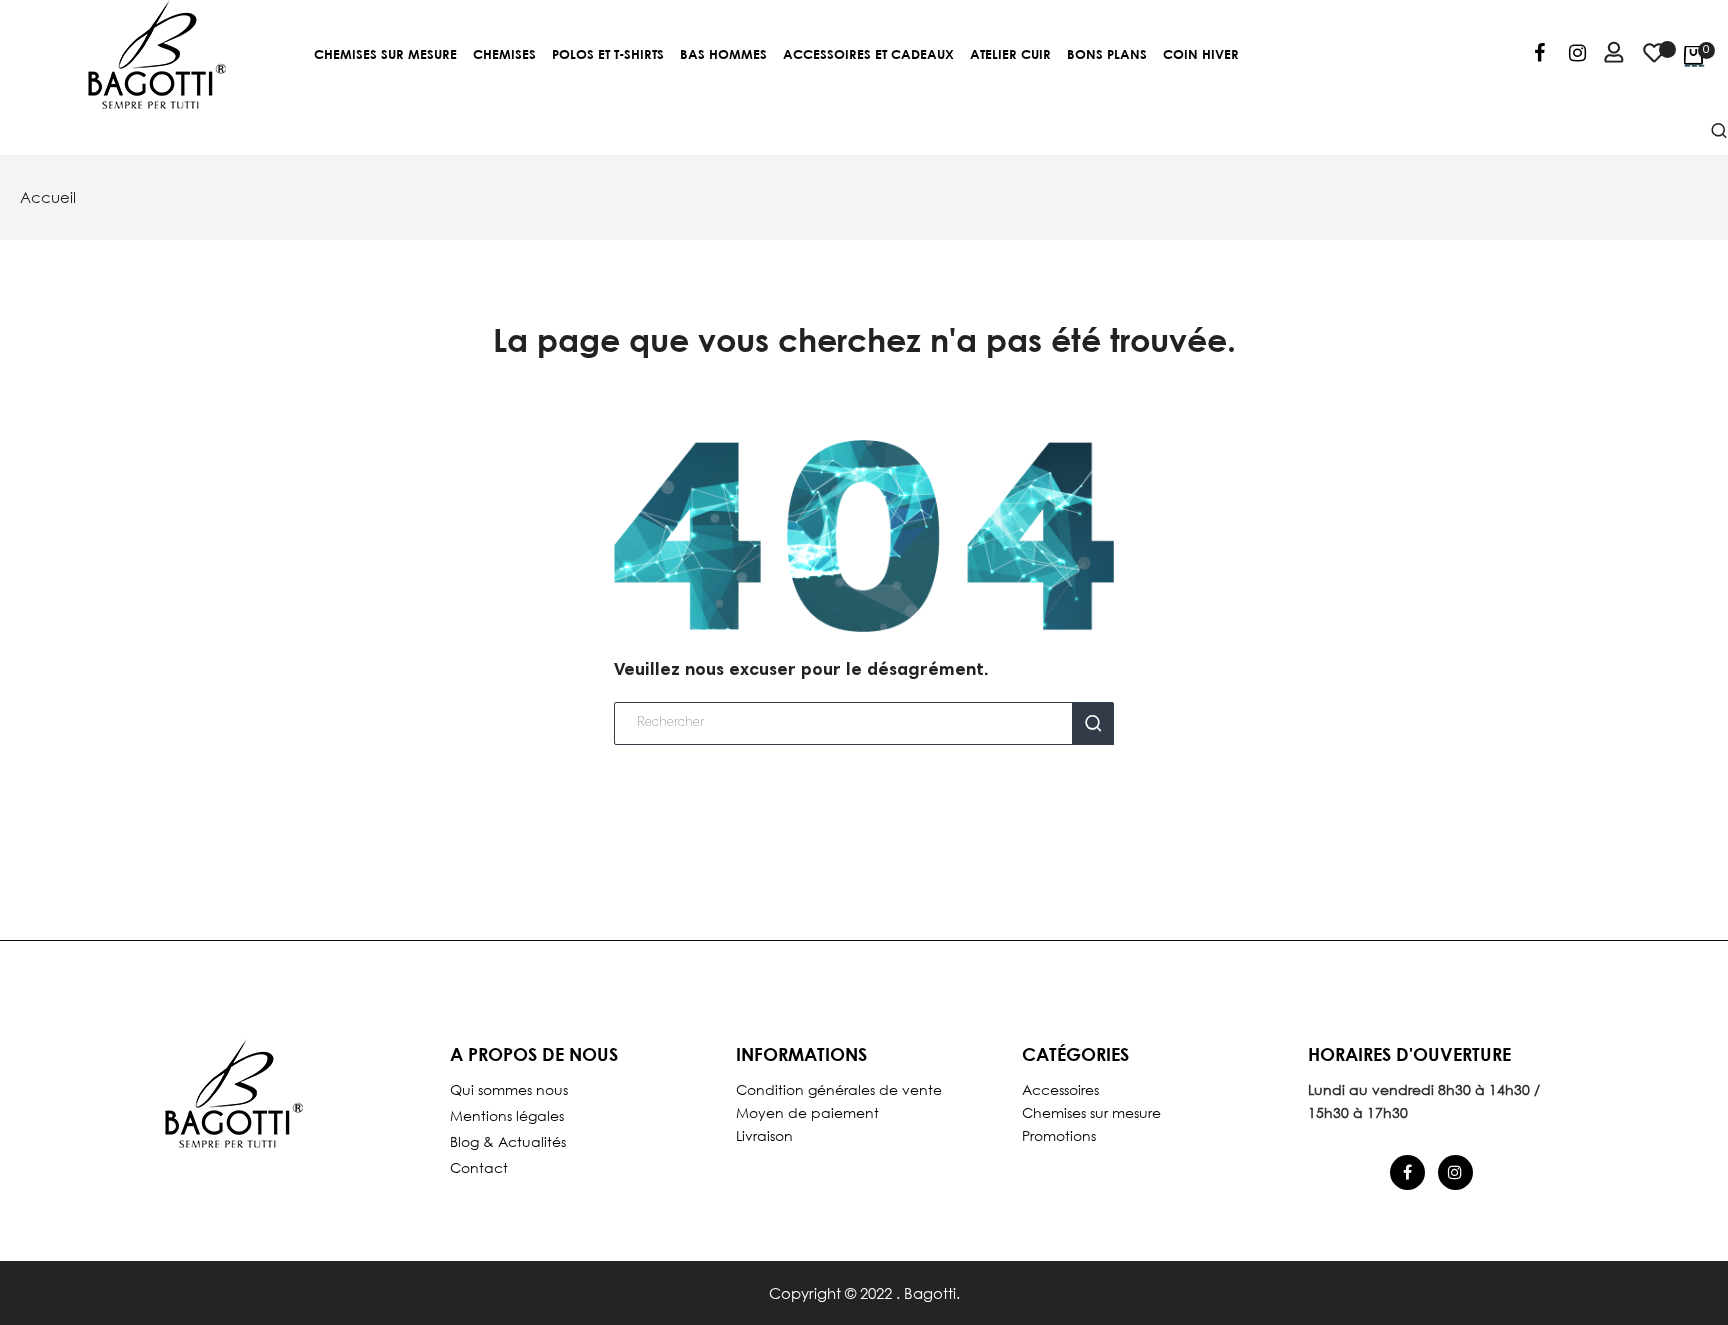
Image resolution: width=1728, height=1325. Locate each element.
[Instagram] (1577, 56)
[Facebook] (1539, 56)
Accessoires (1060, 1089)
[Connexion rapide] (1605, 55)
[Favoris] (1654, 62)
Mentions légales (507, 1115)
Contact (479, 1167)
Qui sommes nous (509, 1089)
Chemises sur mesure (1091, 1112)
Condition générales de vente (839, 1089)
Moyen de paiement (807, 1112)
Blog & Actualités (508, 1141)
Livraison (764, 1135)
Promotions (1059, 1135)
